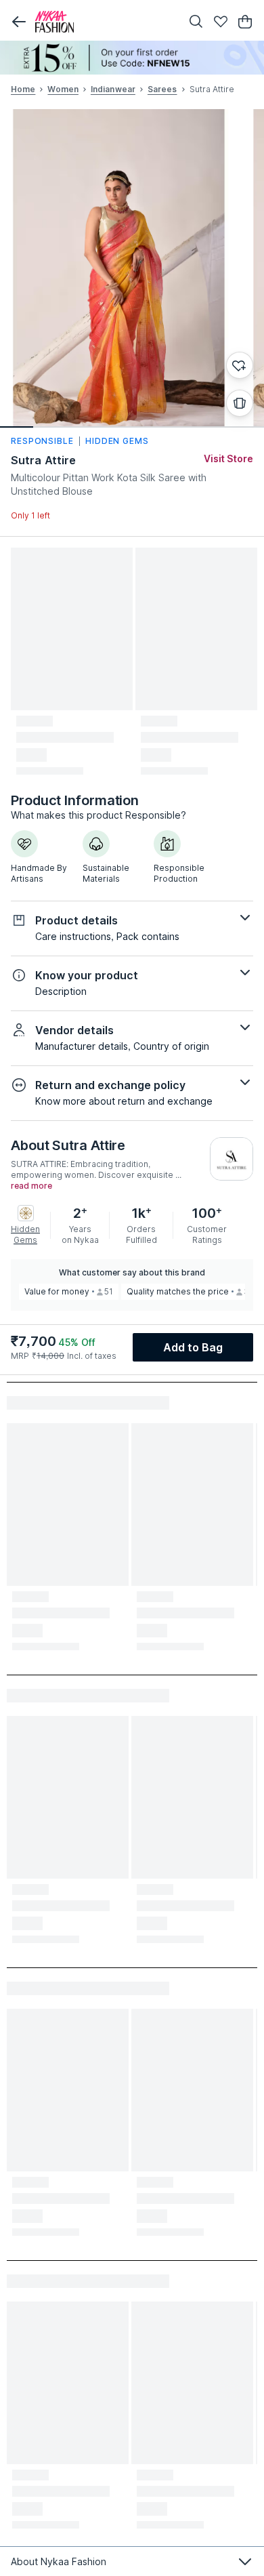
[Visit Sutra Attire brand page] (232, 1159)
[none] (132, 58)
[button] (19, 22)
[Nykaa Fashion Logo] (105, 22)
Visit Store (228, 458)
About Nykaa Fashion (59, 2561)
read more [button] (31, 1186)
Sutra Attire (43, 460)
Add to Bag (193, 1347)
